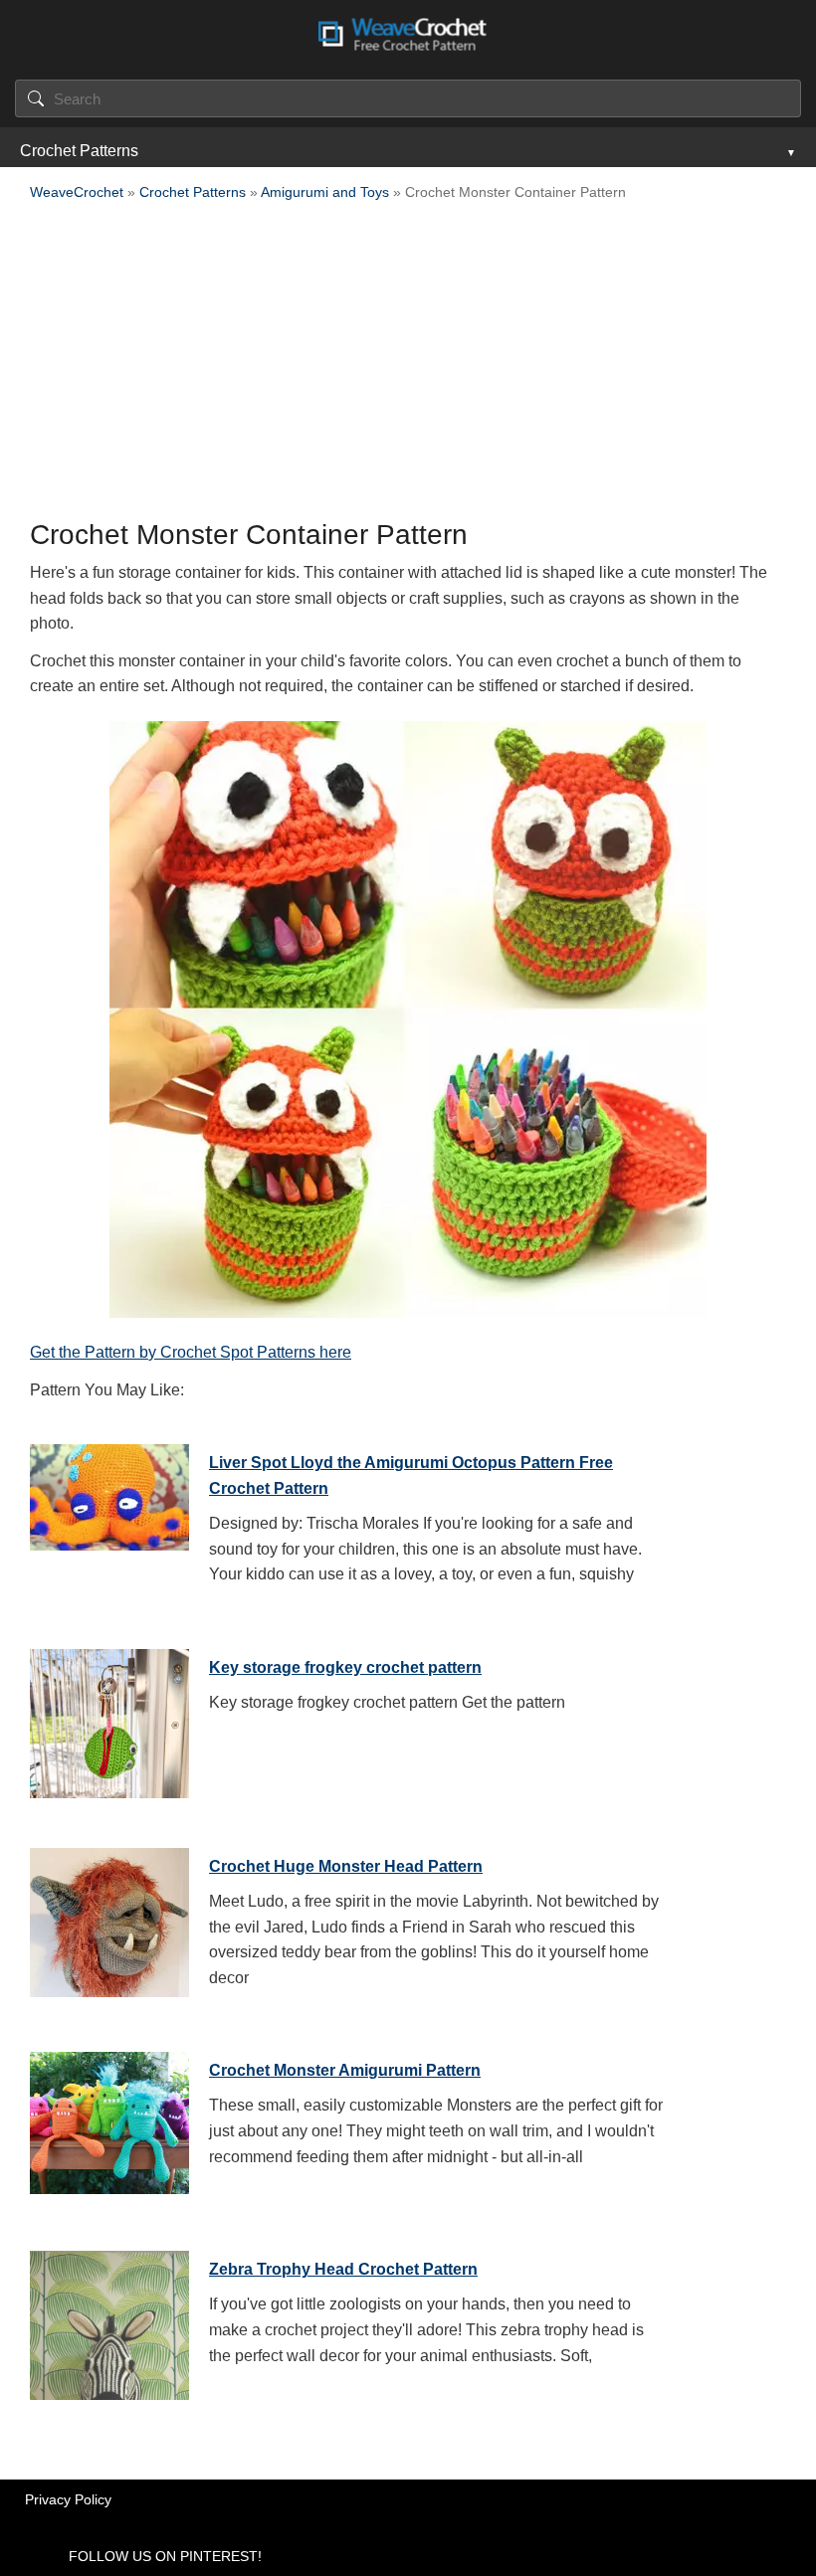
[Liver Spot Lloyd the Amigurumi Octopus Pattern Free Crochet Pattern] (109, 1514)
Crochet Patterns (79, 151)
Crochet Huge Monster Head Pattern (346, 1866)
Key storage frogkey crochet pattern (345, 1667)
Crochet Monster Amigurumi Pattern (345, 2070)
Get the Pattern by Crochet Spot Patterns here (191, 1352)
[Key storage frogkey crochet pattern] (109, 1719)
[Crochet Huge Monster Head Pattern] (109, 1918)
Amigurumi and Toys (325, 192)
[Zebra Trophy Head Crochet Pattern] (109, 2320)
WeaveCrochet (77, 192)
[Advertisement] (408, 366)
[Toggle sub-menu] (789, 151)
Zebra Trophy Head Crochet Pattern (343, 2269)
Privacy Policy (68, 2499)
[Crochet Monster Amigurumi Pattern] (109, 2121)
